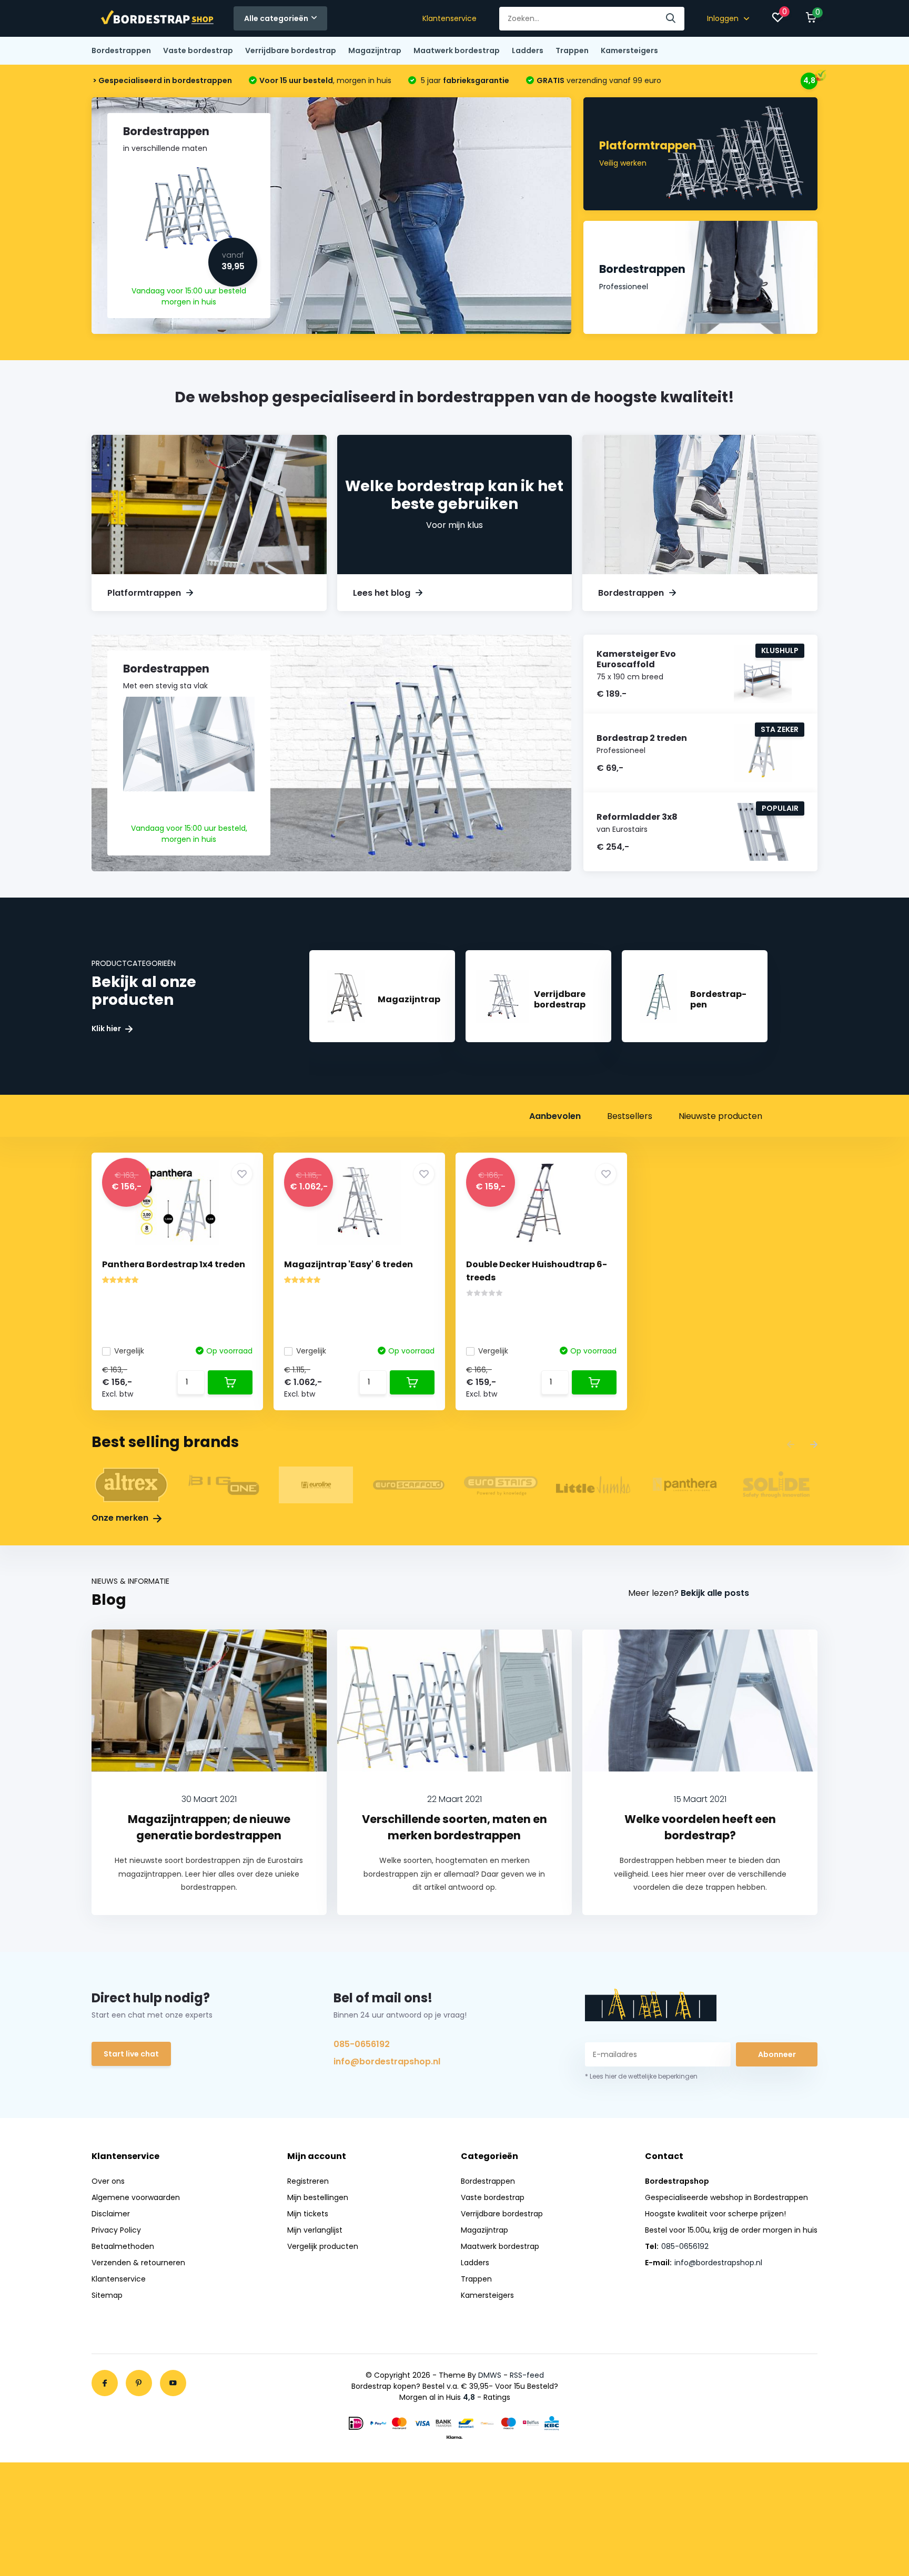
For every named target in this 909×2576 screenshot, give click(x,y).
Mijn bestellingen (318, 2197)
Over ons (108, 2181)
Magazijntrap (375, 50)
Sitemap (107, 2295)
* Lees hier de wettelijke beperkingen (641, 2076)
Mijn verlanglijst (315, 2230)
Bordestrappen (121, 50)
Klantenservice (450, 18)
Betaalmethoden (123, 2246)
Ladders (528, 50)
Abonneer (777, 2054)
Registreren (308, 2181)
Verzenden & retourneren (138, 2263)
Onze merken (121, 1518)
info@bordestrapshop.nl (387, 2061)
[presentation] (791, 1445)
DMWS (490, 2375)
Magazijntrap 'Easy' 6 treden (349, 1264)
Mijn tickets (308, 2214)
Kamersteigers (629, 50)
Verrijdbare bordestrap (291, 50)
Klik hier (107, 1029)
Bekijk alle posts (715, 1593)
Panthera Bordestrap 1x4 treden (174, 1264)
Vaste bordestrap (198, 50)
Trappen (572, 50)
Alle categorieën (276, 18)
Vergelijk (129, 1351)
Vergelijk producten (323, 2246)
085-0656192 (362, 2044)
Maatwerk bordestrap (457, 50)
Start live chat (131, 2054)
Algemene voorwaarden (136, 2197)
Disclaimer (111, 2214)
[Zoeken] (671, 19)
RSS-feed (527, 2375)
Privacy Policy (116, 2230)
